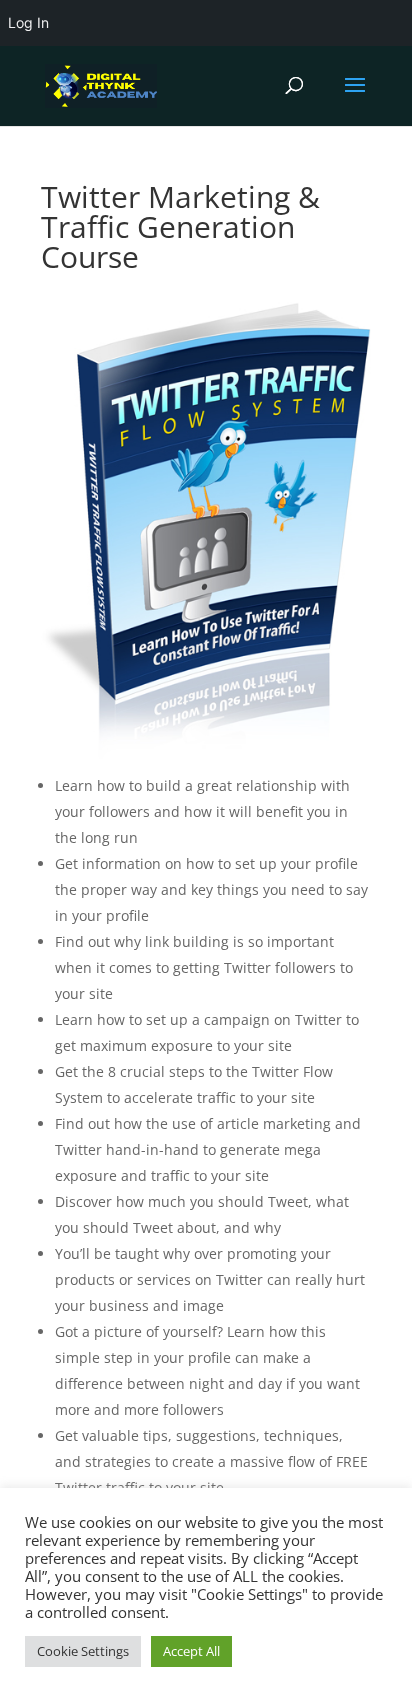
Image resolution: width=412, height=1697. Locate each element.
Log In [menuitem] (28, 22)
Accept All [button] (191, 1651)
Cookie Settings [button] (83, 1651)
